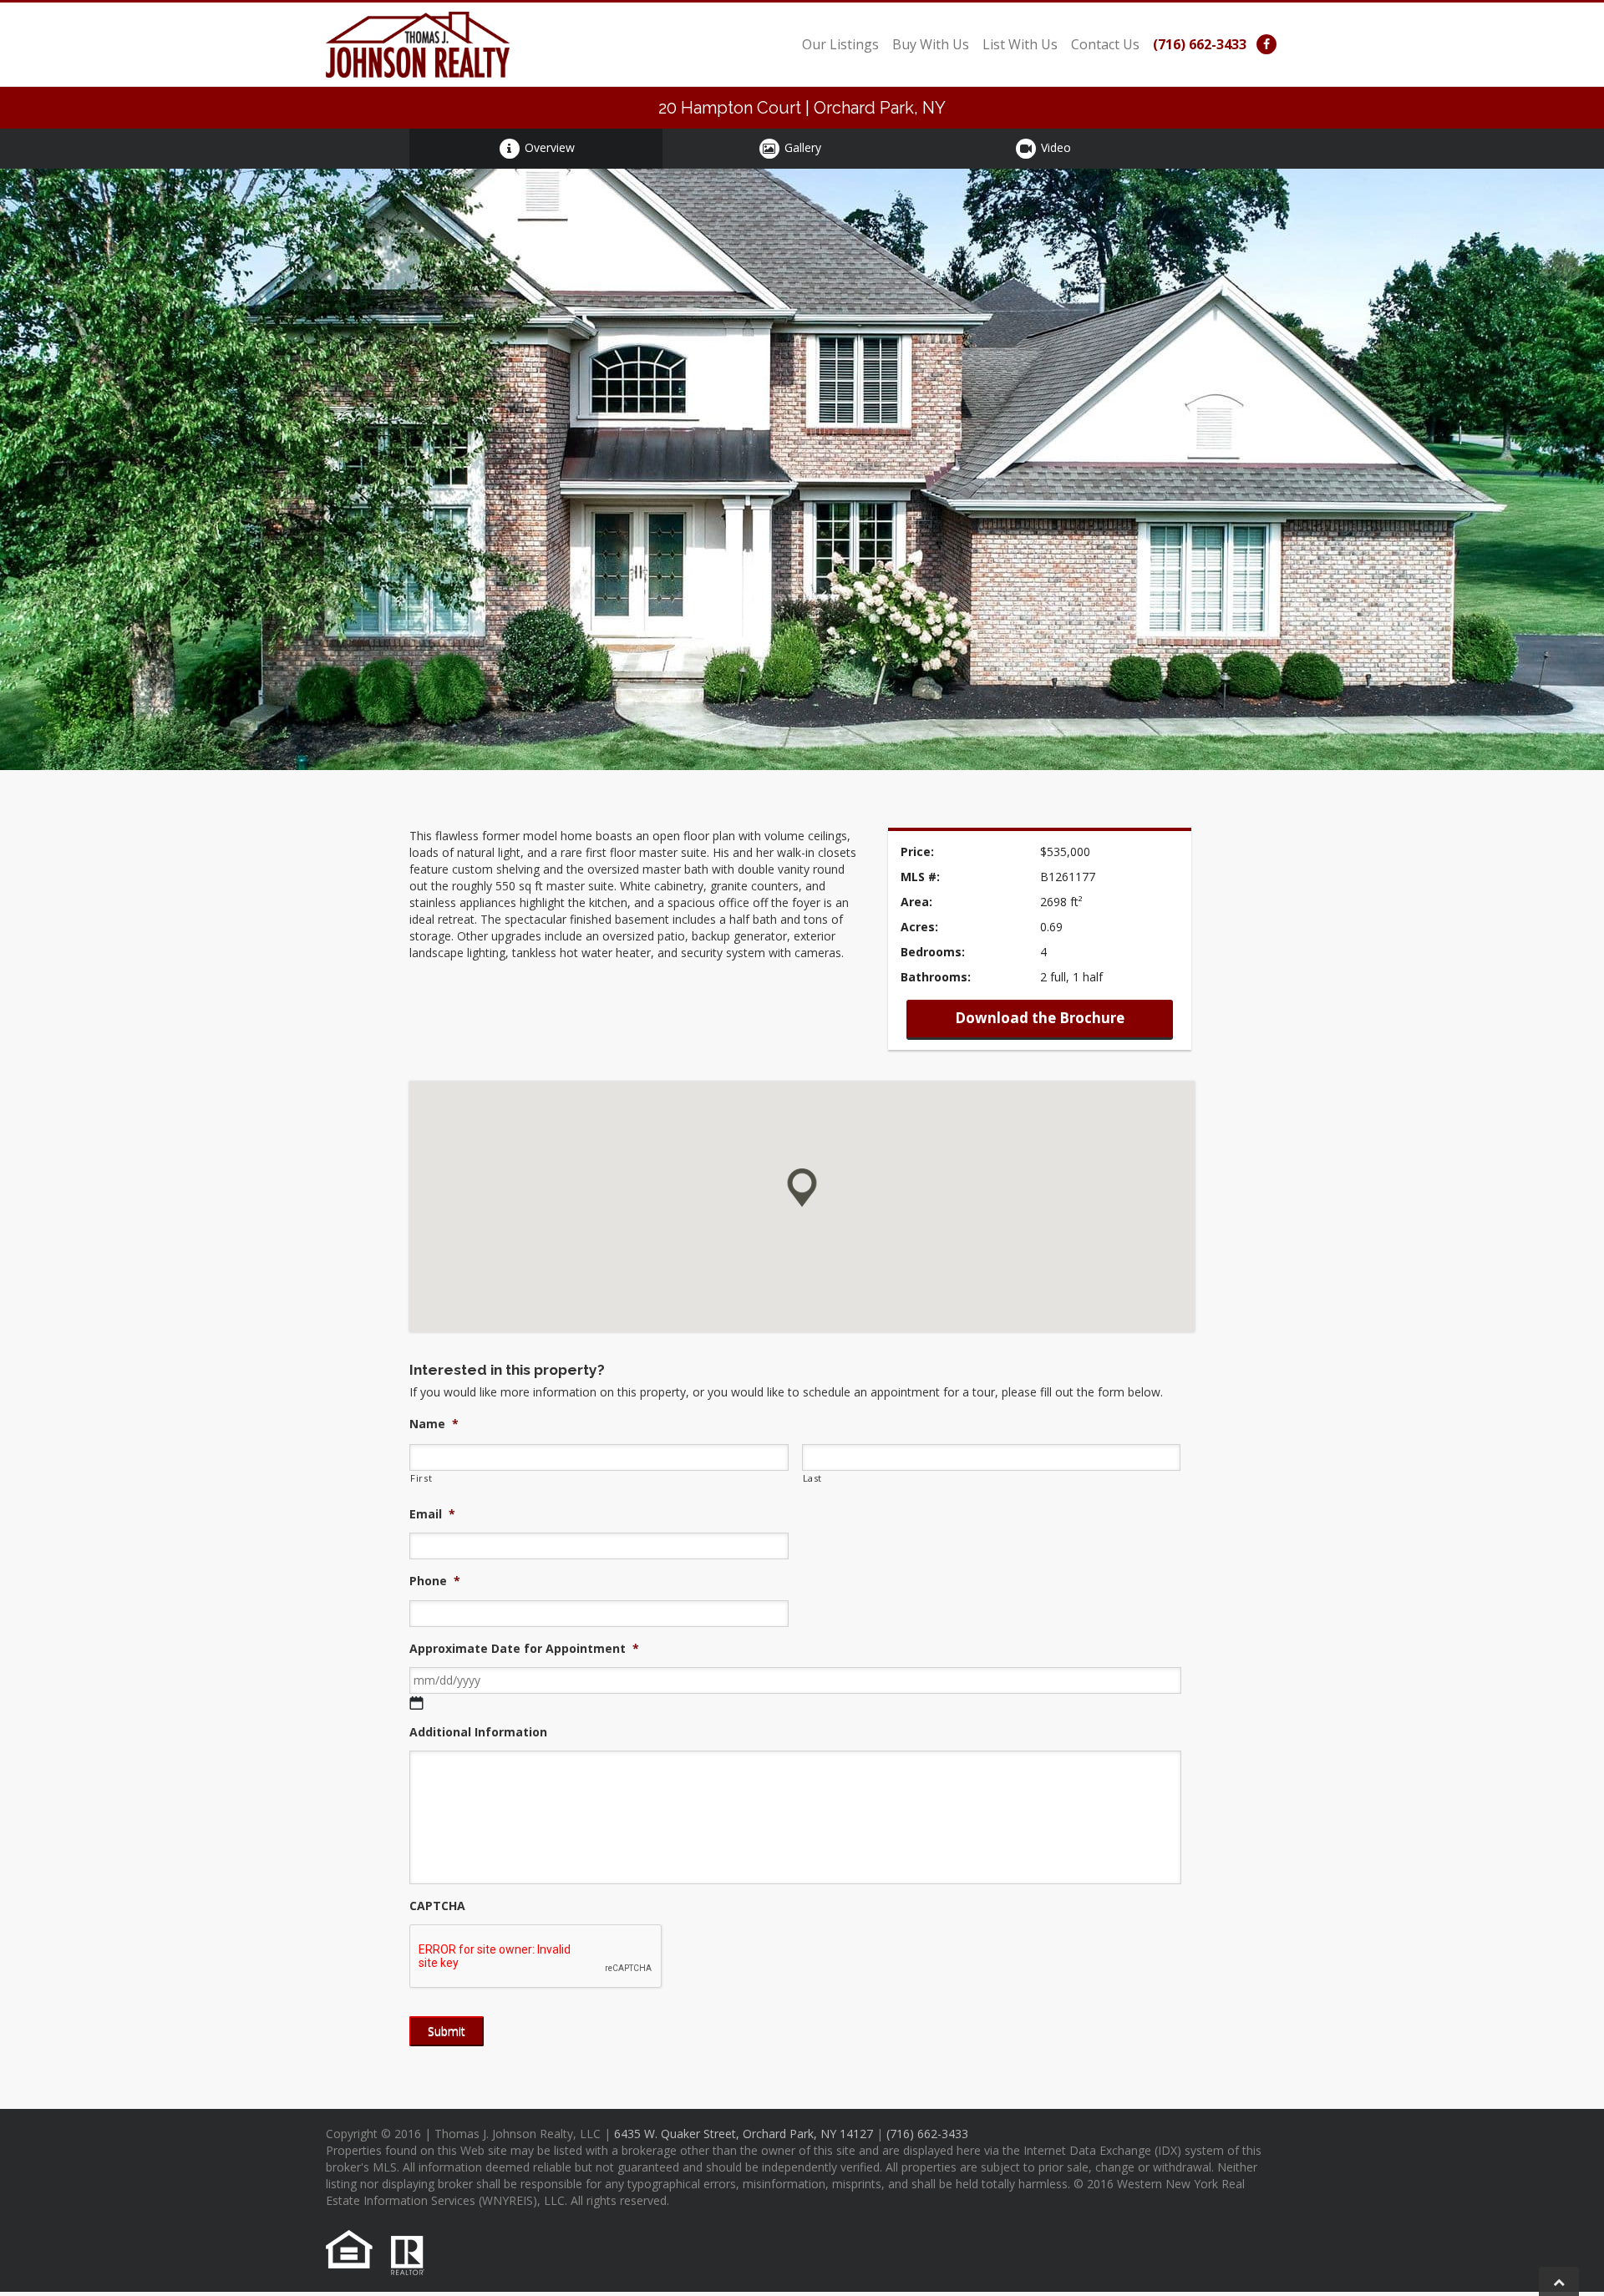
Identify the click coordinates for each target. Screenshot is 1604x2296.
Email (432, 1514)
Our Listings (840, 44)
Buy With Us (931, 44)
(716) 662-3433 (1200, 44)
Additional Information (478, 1732)
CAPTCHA (437, 1906)
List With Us (1020, 44)
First (421, 1478)
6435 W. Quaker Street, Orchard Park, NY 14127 (744, 2134)
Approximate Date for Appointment (524, 1649)
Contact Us (1105, 44)
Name (434, 1424)
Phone (435, 1581)
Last (813, 1478)
